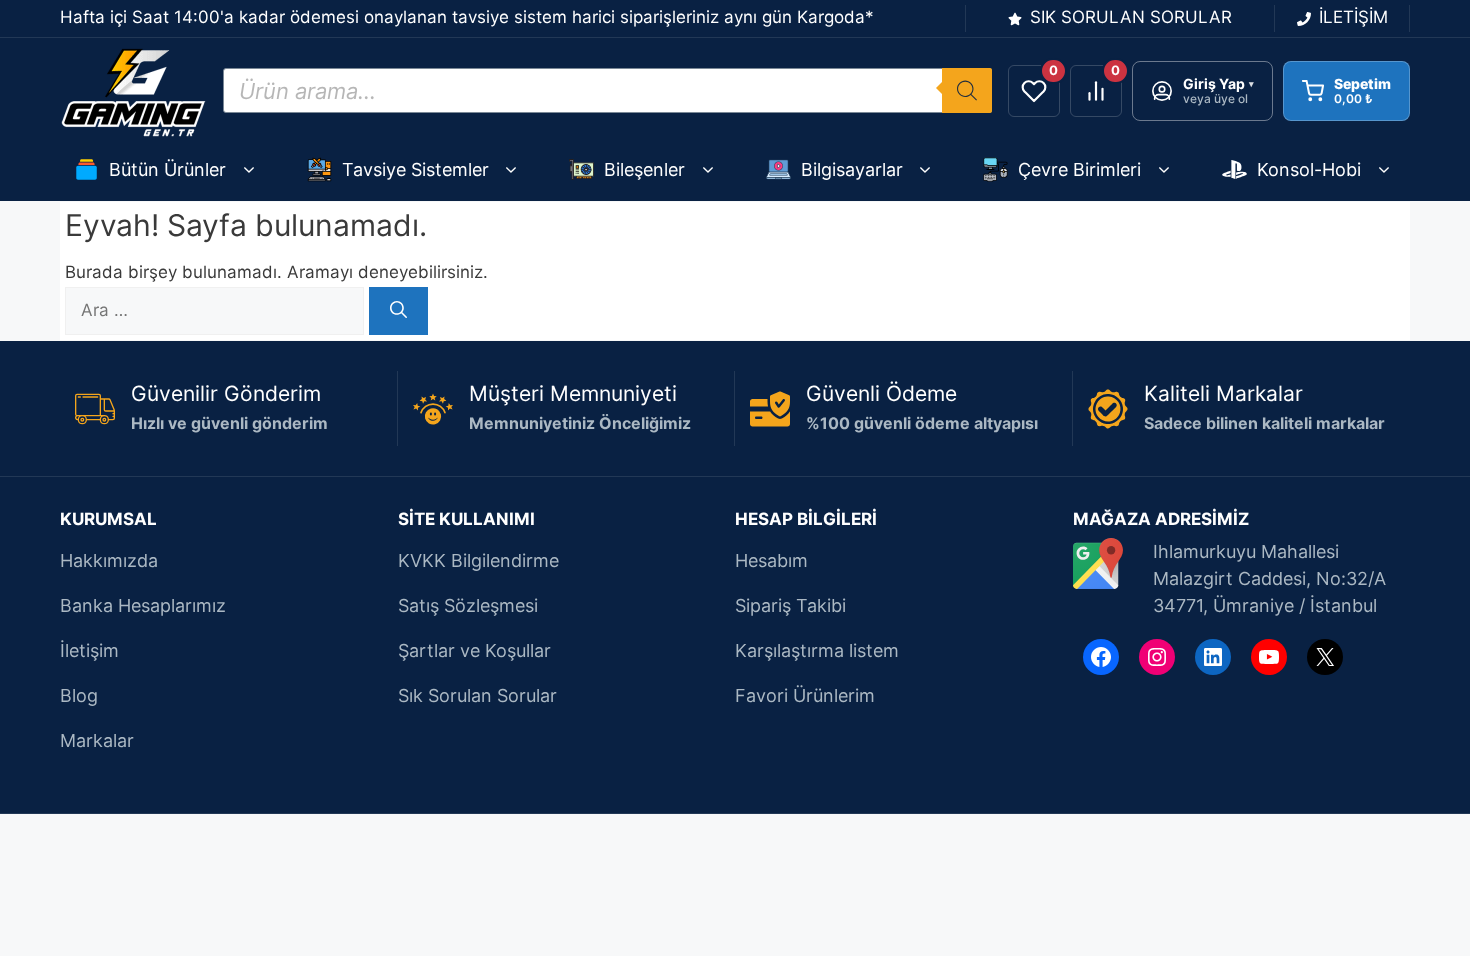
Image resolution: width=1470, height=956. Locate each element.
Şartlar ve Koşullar (474, 650)
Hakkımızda (109, 560)
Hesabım (771, 560)
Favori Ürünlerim (805, 695)
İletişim (89, 650)
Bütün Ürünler (167, 169)
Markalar (97, 740)
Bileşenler (644, 169)
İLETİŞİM (1353, 17)
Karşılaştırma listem (817, 650)
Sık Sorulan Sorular (477, 695)
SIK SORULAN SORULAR (1131, 17)
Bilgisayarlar (852, 169)
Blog (79, 695)
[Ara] (398, 311)
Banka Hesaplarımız (143, 605)
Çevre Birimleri (1079, 169)
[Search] (967, 90)
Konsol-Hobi (1309, 169)
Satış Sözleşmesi (468, 605)
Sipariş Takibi (790, 605)
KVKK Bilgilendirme (478, 560)
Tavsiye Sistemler (415, 169)
